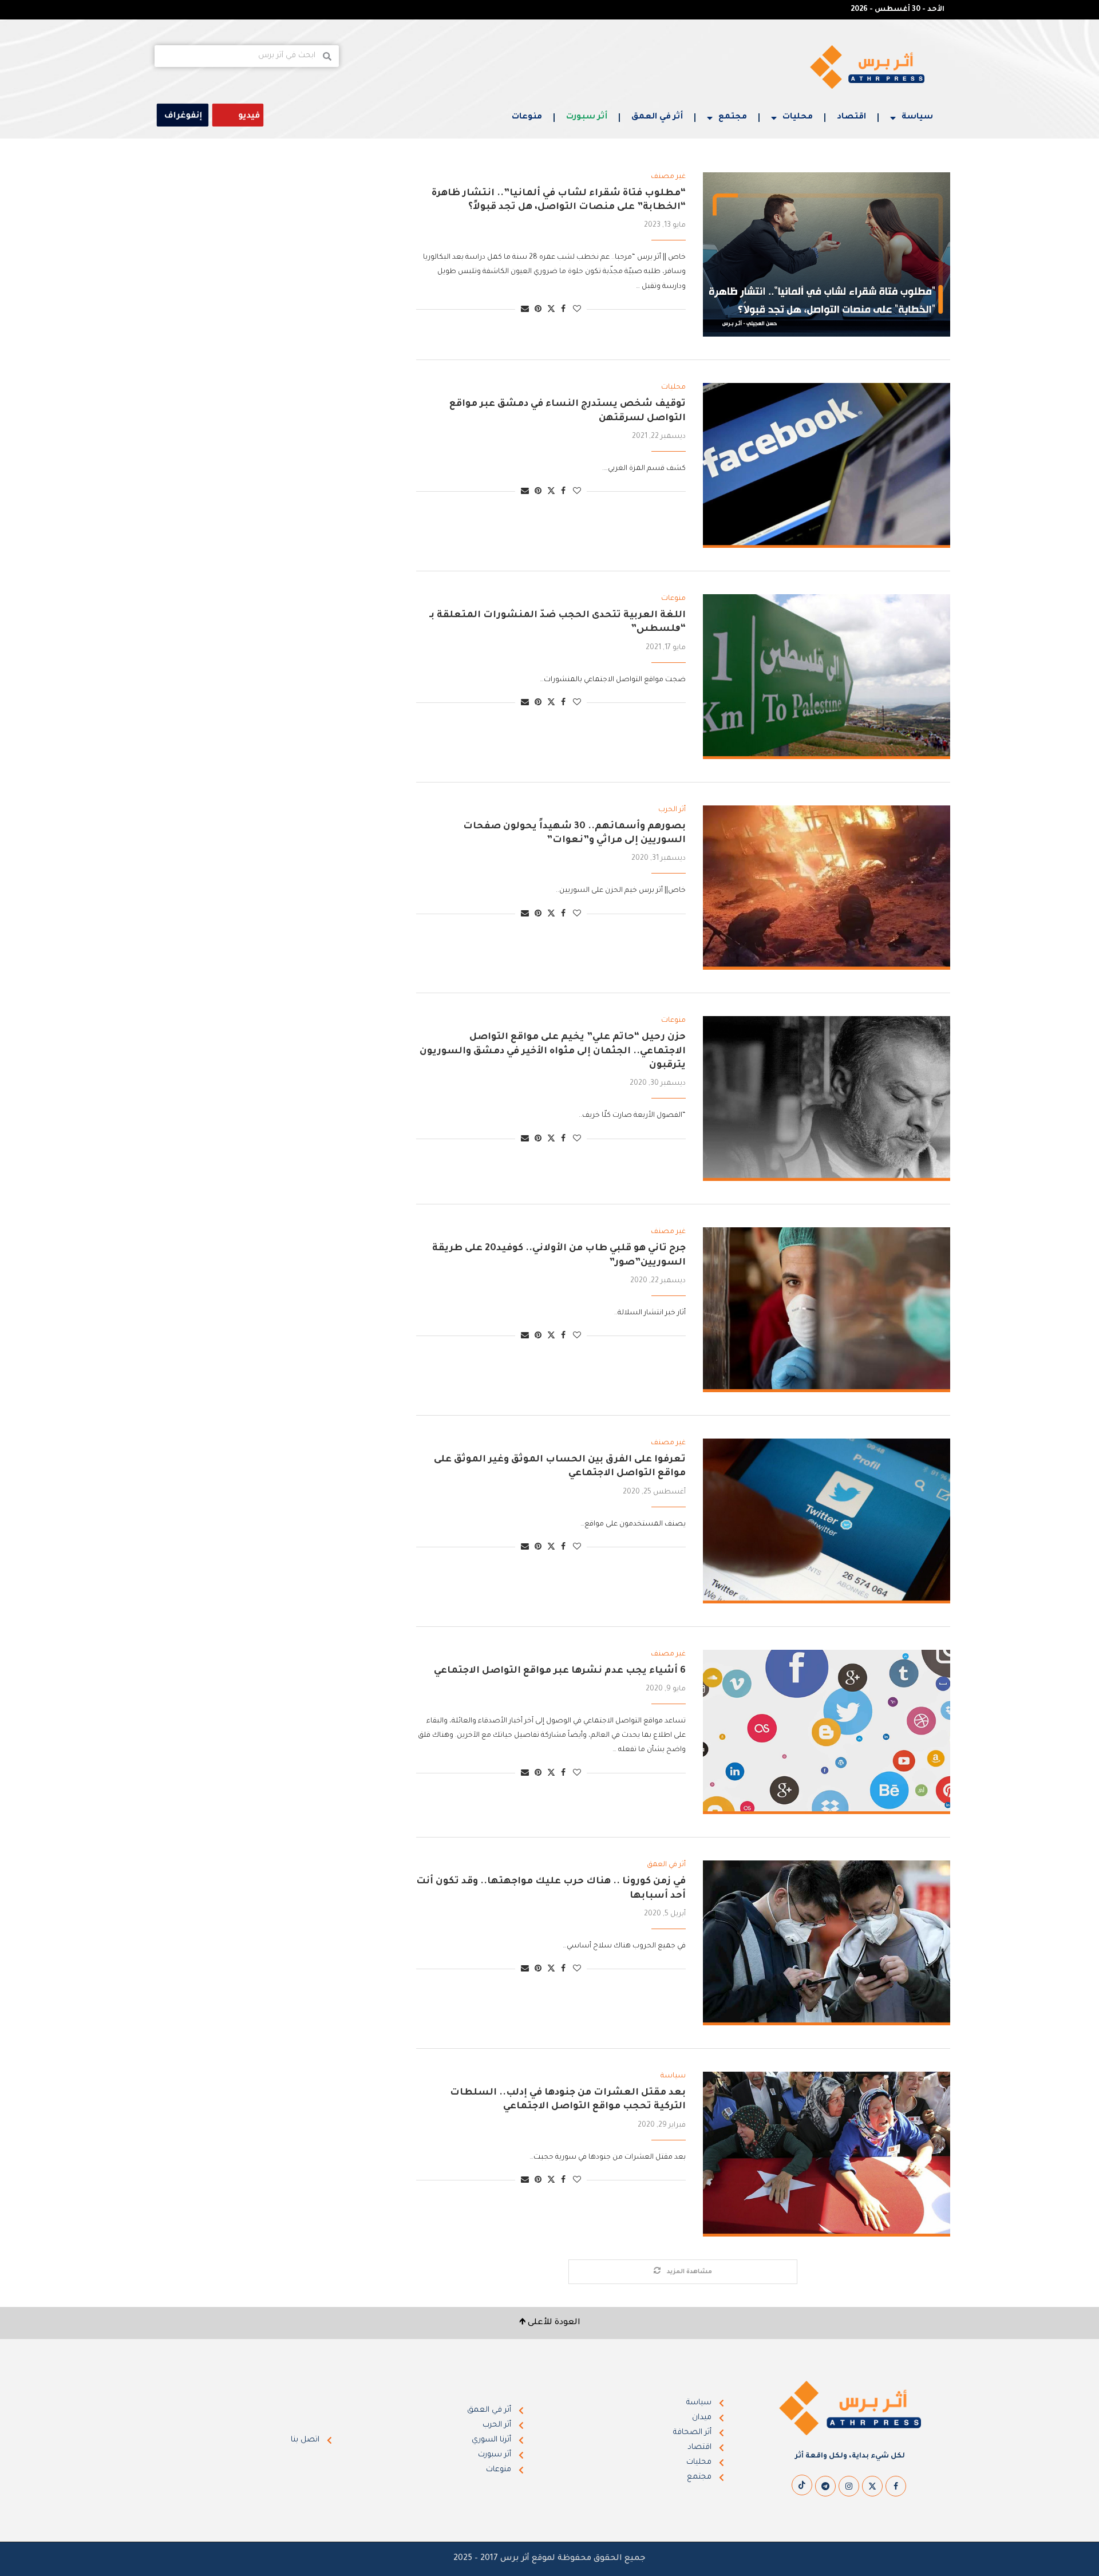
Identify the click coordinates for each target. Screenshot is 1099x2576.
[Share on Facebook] (563, 310)
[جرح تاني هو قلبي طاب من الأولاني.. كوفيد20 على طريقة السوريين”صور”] (827, 1310)
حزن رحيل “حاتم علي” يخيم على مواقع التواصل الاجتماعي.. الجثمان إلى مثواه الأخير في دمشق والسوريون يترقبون (553, 1051)
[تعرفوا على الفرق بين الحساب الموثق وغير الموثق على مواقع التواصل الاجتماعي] (827, 1521)
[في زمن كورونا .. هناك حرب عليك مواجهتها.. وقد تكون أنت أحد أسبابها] (827, 1943)
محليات (798, 117)
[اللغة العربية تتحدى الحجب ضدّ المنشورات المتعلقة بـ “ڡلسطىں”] (827, 677)
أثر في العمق (657, 117)
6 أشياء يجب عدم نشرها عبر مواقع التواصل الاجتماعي (560, 1671)
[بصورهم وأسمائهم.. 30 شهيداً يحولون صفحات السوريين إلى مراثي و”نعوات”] (827, 888)
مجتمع (733, 117)
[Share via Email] (525, 310)
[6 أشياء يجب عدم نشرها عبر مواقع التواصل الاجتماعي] (827, 1732)
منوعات (527, 117)
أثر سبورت (587, 117)
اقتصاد (851, 117)
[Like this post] (577, 310)
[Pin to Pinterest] (538, 310)
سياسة (917, 117)
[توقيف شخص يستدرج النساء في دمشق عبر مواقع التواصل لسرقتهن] (827, 465)
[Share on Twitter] (551, 309)
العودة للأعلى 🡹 (550, 2323)
